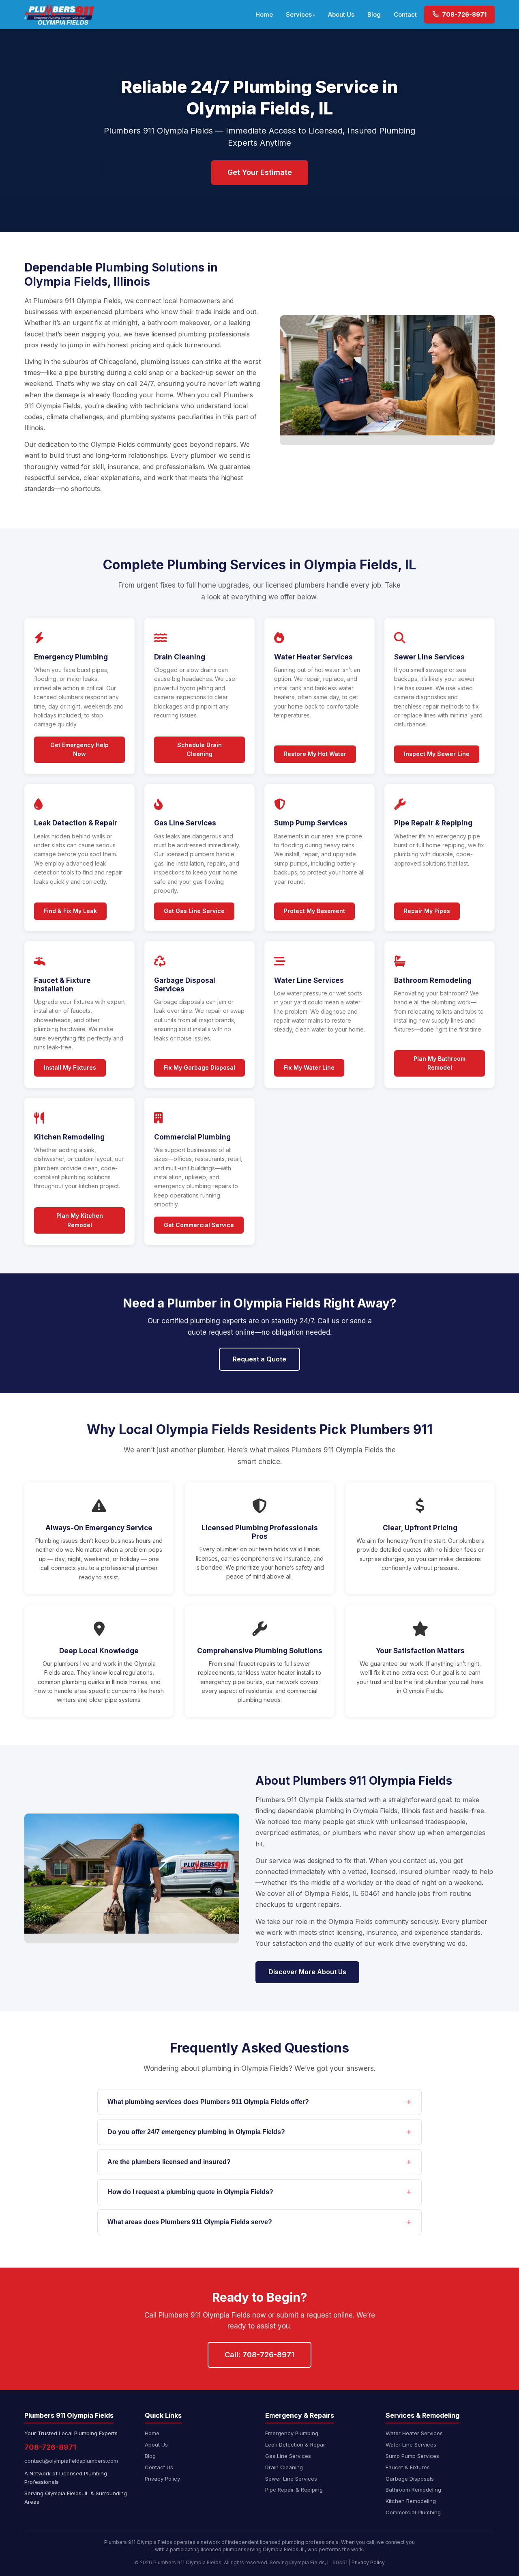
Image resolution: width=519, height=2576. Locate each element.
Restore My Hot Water (315, 754)
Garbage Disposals (410, 2479)
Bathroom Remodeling (413, 2490)
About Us (341, 14)
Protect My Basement (314, 911)
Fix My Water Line (309, 1067)
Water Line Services (411, 2445)
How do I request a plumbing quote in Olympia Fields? (190, 2192)
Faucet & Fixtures (408, 2467)
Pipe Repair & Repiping (294, 2490)
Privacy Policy (162, 2479)
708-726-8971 (463, 14)
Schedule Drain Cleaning (199, 749)
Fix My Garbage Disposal (199, 1067)
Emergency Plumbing (292, 2433)
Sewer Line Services (291, 2479)
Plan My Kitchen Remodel (80, 1220)
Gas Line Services (288, 2456)
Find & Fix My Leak (70, 911)
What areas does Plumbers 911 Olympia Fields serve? (190, 2222)
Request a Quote (259, 1359)
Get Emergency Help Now (79, 749)
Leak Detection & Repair (296, 2445)
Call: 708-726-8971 (259, 2355)
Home (264, 14)
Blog (374, 14)
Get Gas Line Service (194, 911)
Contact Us (159, 2467)
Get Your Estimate (260, 172)
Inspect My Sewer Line (437, 754)
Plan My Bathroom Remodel (440, 1063)
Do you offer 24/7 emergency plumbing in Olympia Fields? (196, 2132)
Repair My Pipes (427, 911)
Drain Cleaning (284, 2467)
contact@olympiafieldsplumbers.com (71, 2461)
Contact (405, 14)
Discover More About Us (307, 1972)
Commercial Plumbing (413, 2512)
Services (299, 14)
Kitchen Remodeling (411, 2501)
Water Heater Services (414, 2433)
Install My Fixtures (70, 1067)
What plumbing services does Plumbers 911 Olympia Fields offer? (208, 2102)
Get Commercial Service (199, 1225)
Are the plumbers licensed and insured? (169, 2162)
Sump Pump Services (412, 2456)
